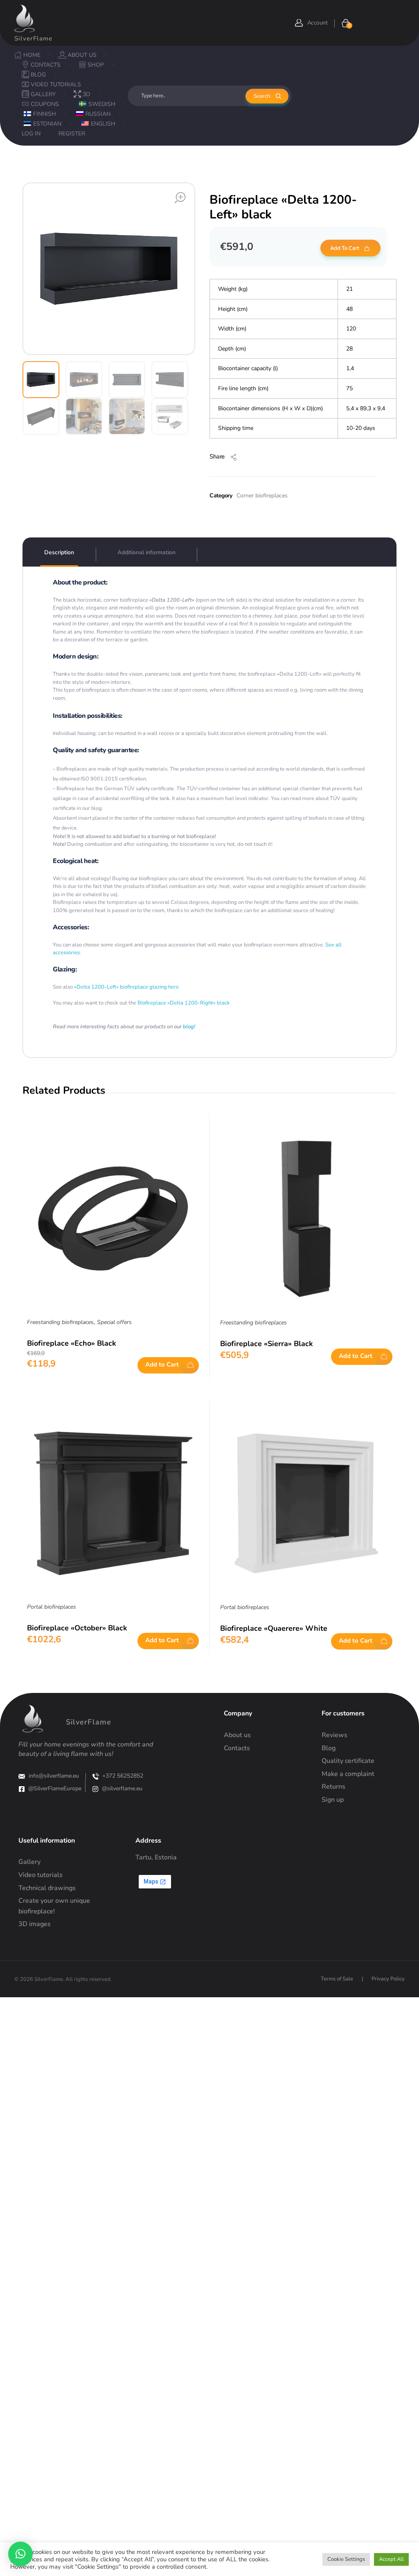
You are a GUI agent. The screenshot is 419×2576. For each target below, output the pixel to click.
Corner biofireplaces (262, 496)
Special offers (114, 1322)
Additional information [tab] (146, 552)
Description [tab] (59, 552)
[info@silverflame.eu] (22, 1776)
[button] (20, 2554)
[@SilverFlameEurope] (22, 1789)
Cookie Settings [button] (346, 2559)
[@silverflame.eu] (95, 1789)
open (180, 198)
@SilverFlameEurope (55, 1788)
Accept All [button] (391, 2559)
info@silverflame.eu (54, 1776)
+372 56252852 (123, 1776)
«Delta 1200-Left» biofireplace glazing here (126, 987)
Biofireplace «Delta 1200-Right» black (184, 1003)
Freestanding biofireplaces (60, 1322)
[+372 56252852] (96, 1776)
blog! (189, 1027)
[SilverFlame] (25, 18)
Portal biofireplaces (52, 1607)
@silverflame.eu (122, 1788)
